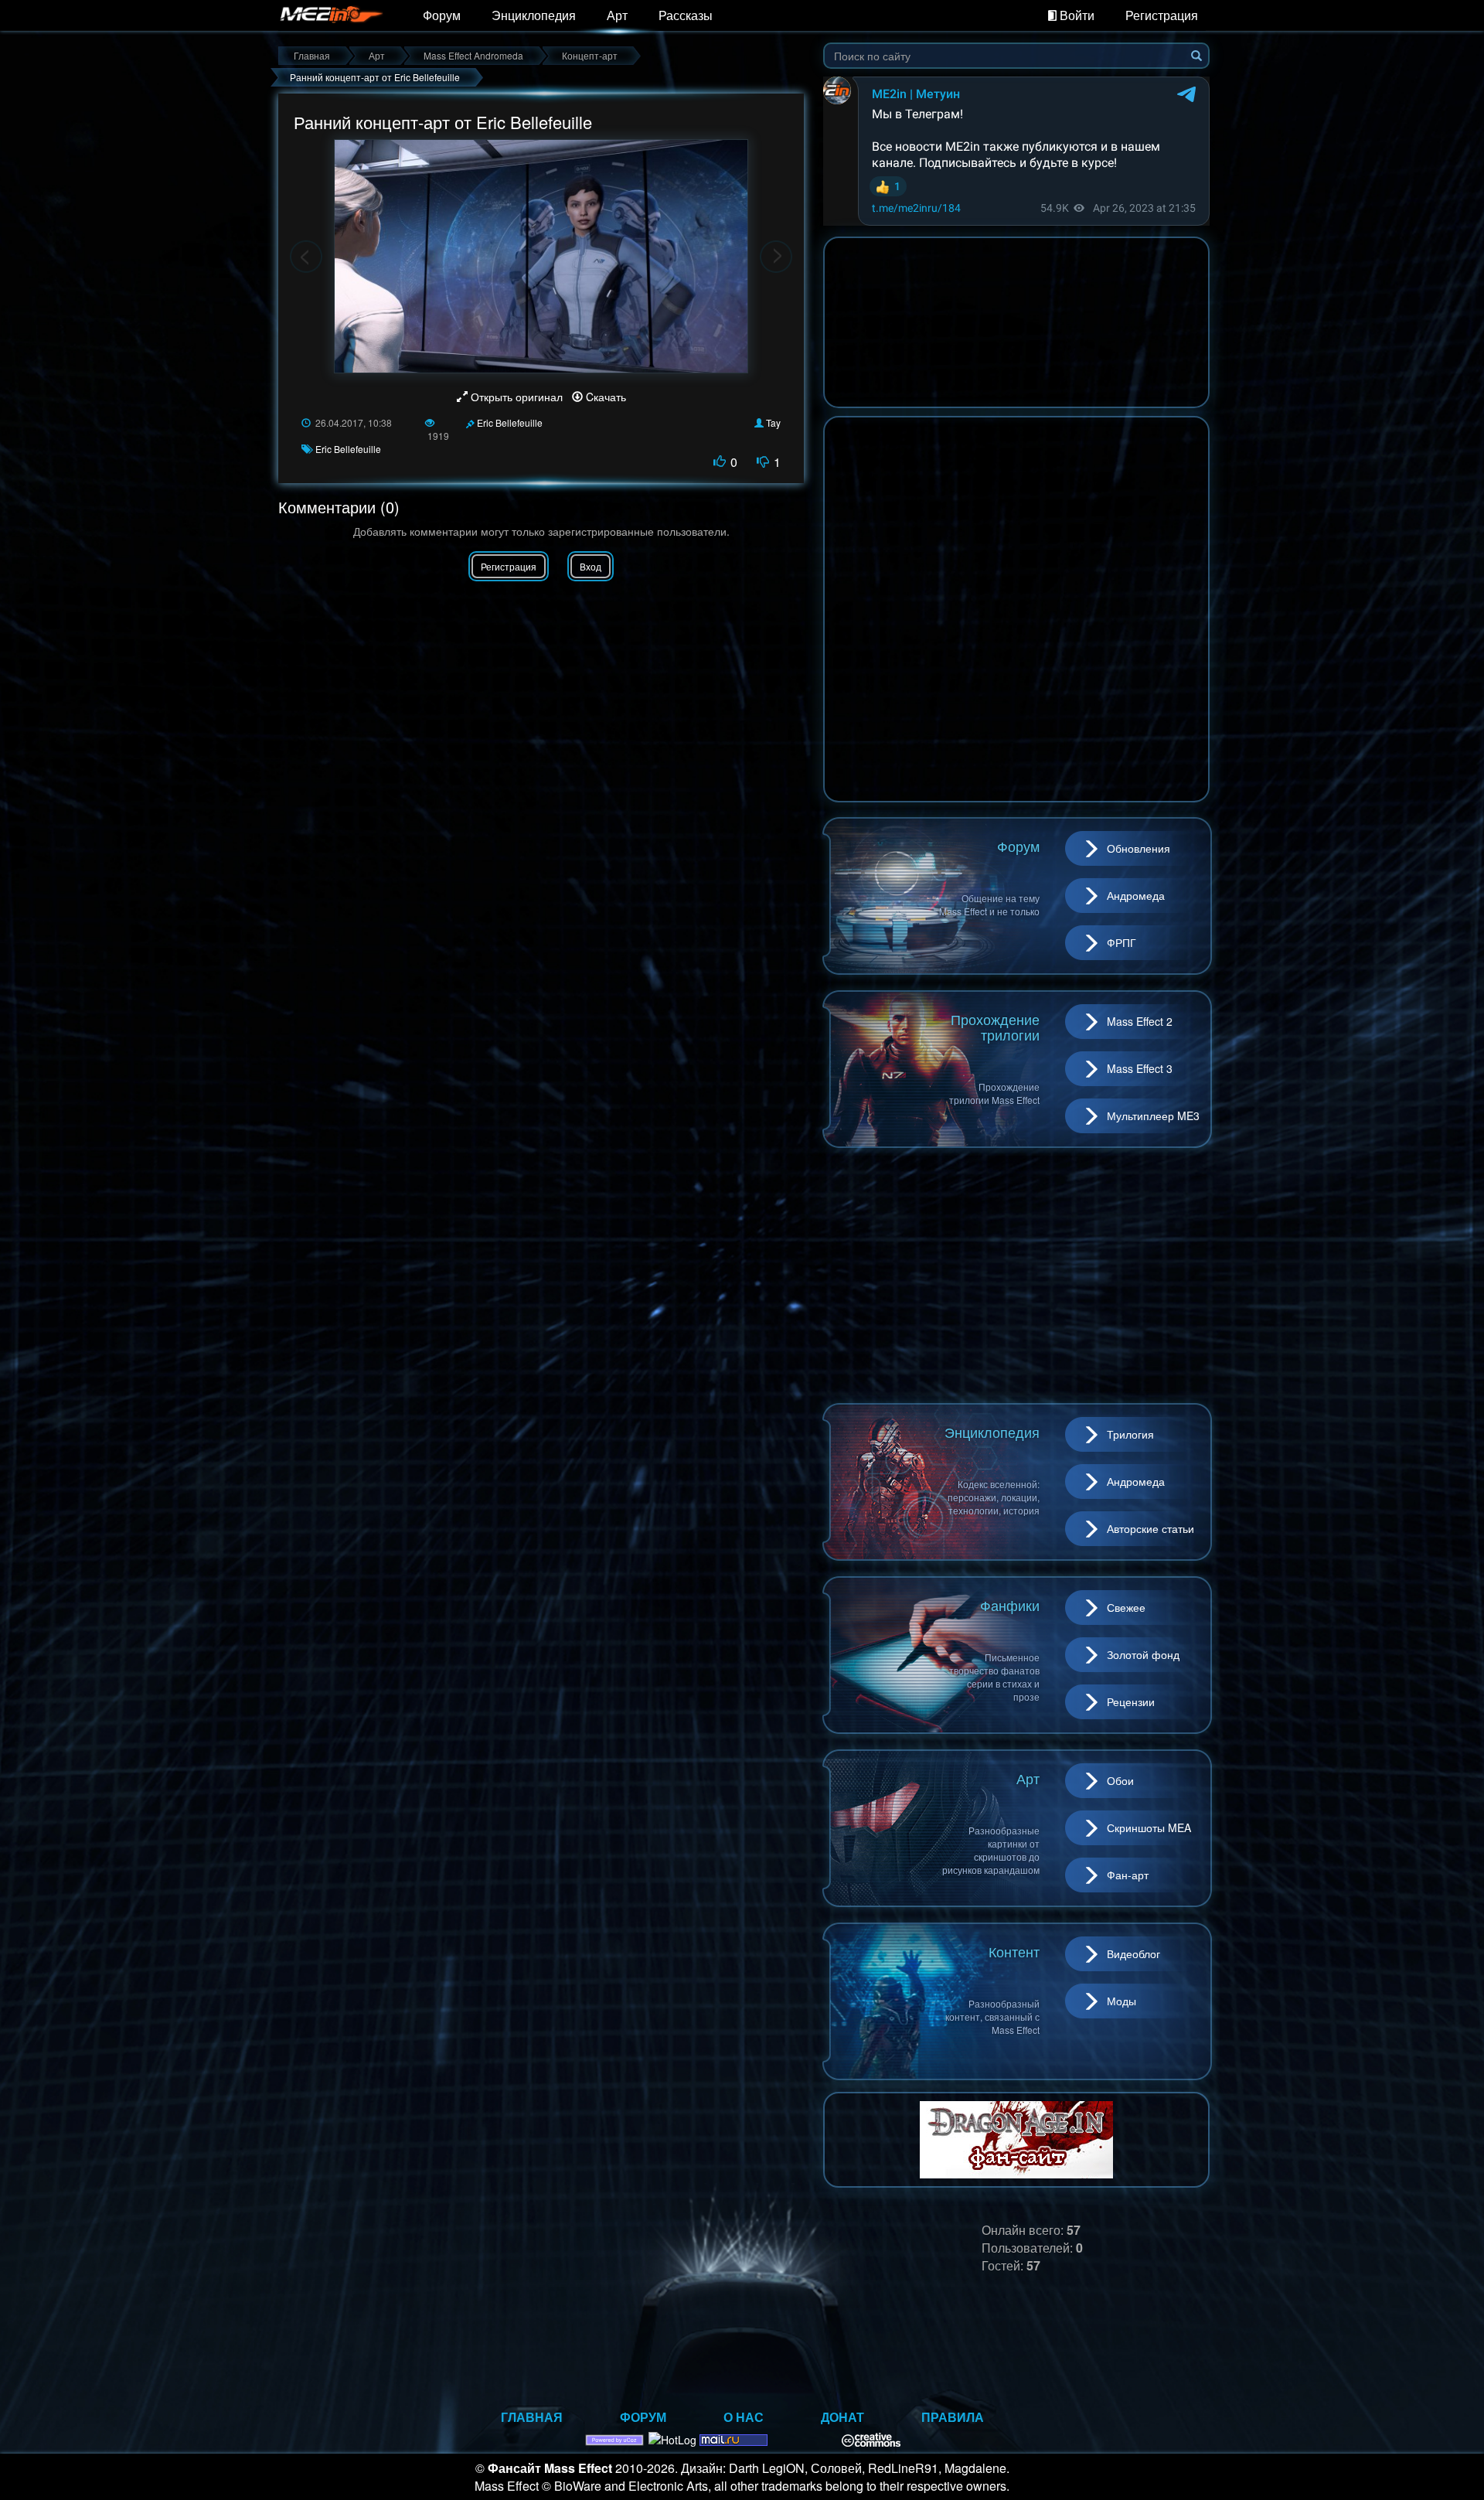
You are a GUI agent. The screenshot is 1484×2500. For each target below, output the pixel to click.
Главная (532, 2417)
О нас (744, 2417)
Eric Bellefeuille (510, 422)
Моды (1122, 2001)
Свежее (1126, 1607)
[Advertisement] (1016, 1276)
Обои (1120, 1780)
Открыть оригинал (517, 397)
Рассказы (686, 15)
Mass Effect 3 (1140, 1068)
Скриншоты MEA (1149, 1827)
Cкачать (604, 397)
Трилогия (1130, 1434)
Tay (773, 422)
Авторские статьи (1150, 1528)
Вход (591, 566)
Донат (842, 2417)
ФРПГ (1122, 942)
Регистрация (1162, 15)
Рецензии (1131, 1701)
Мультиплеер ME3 (1153, 1115)
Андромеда (1136, 895)
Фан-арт (1128, 1875)
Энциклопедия (534, 15)
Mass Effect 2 (1140, 1021)
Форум (442, 15)
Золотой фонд (1143, 1654)
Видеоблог (1133, 1953)
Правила (953, 2417)
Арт (617, 15)
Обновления (1139, 848)
